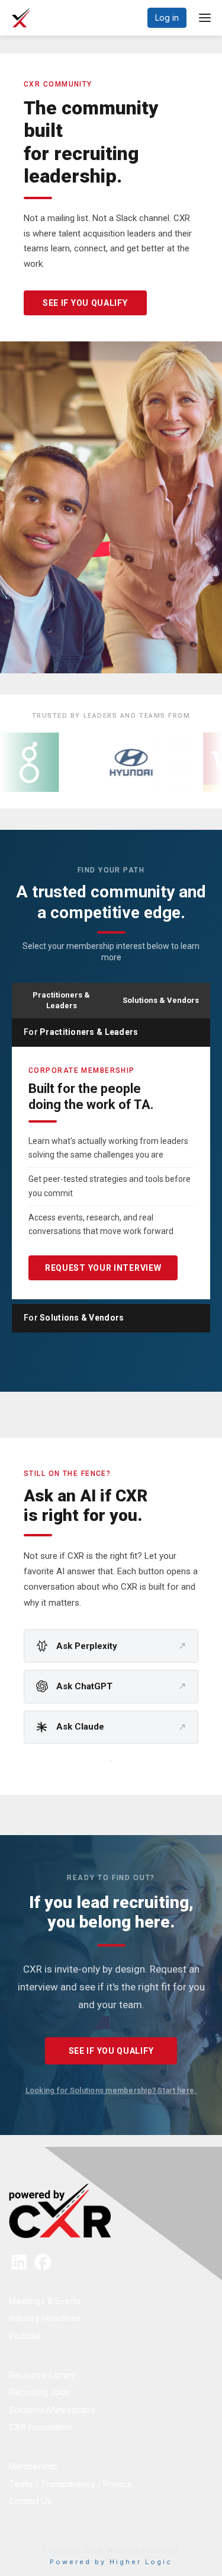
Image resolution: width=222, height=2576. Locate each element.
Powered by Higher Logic (111, 2562)
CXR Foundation (40, 2427)
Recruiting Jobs (39, 2392)
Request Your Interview (103, 1268)
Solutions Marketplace (52, 2410)
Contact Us (30, 2501)
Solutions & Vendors (161, 1000)
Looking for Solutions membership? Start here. (111, 2090)
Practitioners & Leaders (61, 1000)
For (81, 1032)
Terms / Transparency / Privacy (70, 2484)
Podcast (25, 2336)
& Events (64, 2301)
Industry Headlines (45, 2318)
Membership (33, 2466)
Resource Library (42, 2375)
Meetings (28, 2301)
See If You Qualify (85, 303)
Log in (167, 17)
